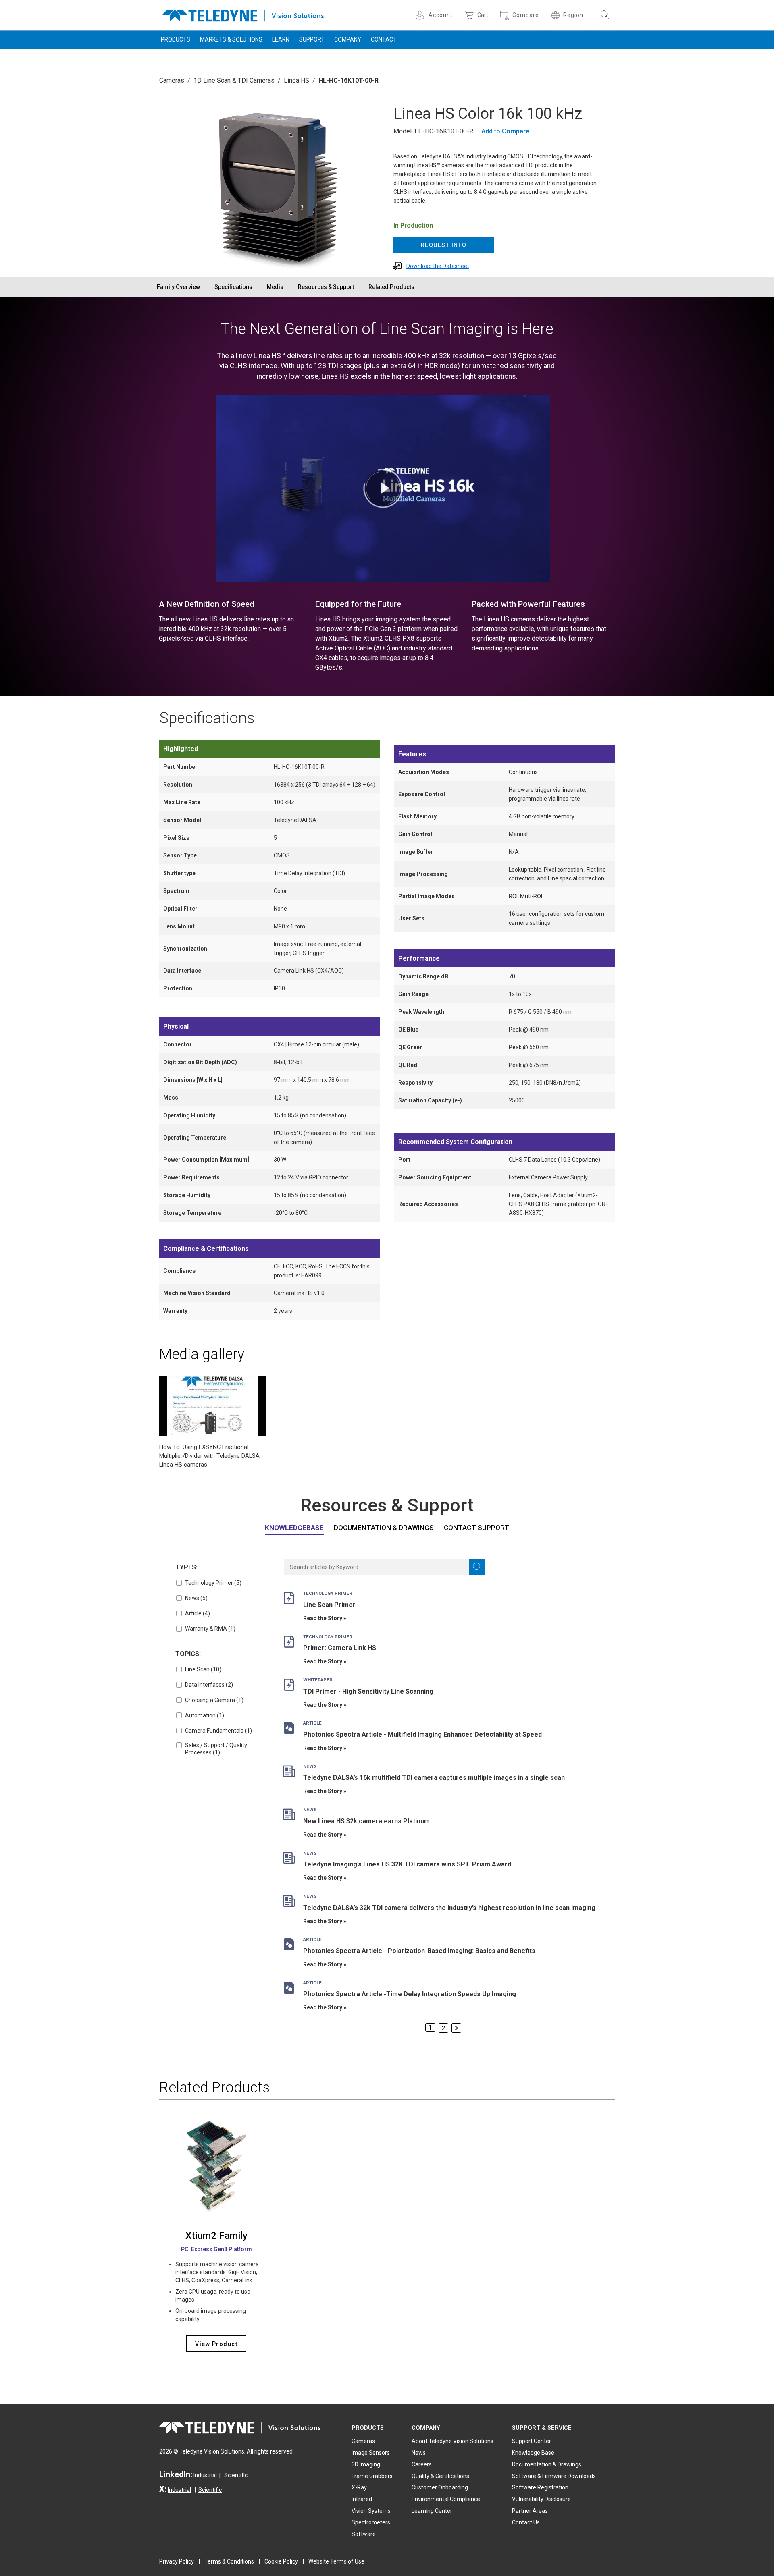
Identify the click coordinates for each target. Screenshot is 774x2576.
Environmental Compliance (446, 2499)
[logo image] (243, 14)
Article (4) (198, 1613)
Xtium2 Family (216, 2236)
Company (348, 39)
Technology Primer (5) (213, 1583)
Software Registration (540, 2487)
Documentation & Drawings (384, 1528)
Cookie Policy (281, 2561)
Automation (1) (205, 1715)
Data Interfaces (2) (209, 1685)
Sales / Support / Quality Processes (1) (216, 1749)
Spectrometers (371, 2522)
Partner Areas (530, 2511)
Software (364, 2534)
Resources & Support (326, 287)
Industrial (205, 2475)
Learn (281, 39)
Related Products (391, 287)
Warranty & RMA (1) (210, 1629)
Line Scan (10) (203, 1669)
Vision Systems (371, 2511)
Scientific (236, 2475)
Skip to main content (387, 7)
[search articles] (477, 1567)
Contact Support (476, 1528)
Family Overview (178, 287)
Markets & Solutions (231, 39)
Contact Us (526, 2522)
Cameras (172, 80)
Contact (384, 39)
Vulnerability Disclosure (541, 2499)
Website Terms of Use (336, 2561)
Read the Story (323, 1618)
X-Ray (359, 2487)
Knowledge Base (533, 2453)
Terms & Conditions (229, 2561)
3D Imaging (366, 2464)
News (419, 2453)
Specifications (233, 287)
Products (176, 39)
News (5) (196, 1598)
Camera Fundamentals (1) (218, 1731)
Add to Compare (505, 131)
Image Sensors (371, 2453)
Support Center (532, 2441)
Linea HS (296, 80)
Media (275, 287)
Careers (422, 2464)
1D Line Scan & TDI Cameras (234, 80)
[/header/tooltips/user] (421, 15)
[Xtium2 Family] (216, 2166)
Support (312, 39)
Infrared (362, 2499)
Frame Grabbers (372, 2476)
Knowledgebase (294, 1528)
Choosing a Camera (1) (214, 1700)
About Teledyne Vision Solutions (453, 2441)
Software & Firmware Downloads (554, 2476)
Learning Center (432, 2511)
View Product (216, 2344)
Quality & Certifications (440, 2476)
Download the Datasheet (438, 266)
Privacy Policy (177, 2561)
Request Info (444, 245)
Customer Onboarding (440, 2487)
